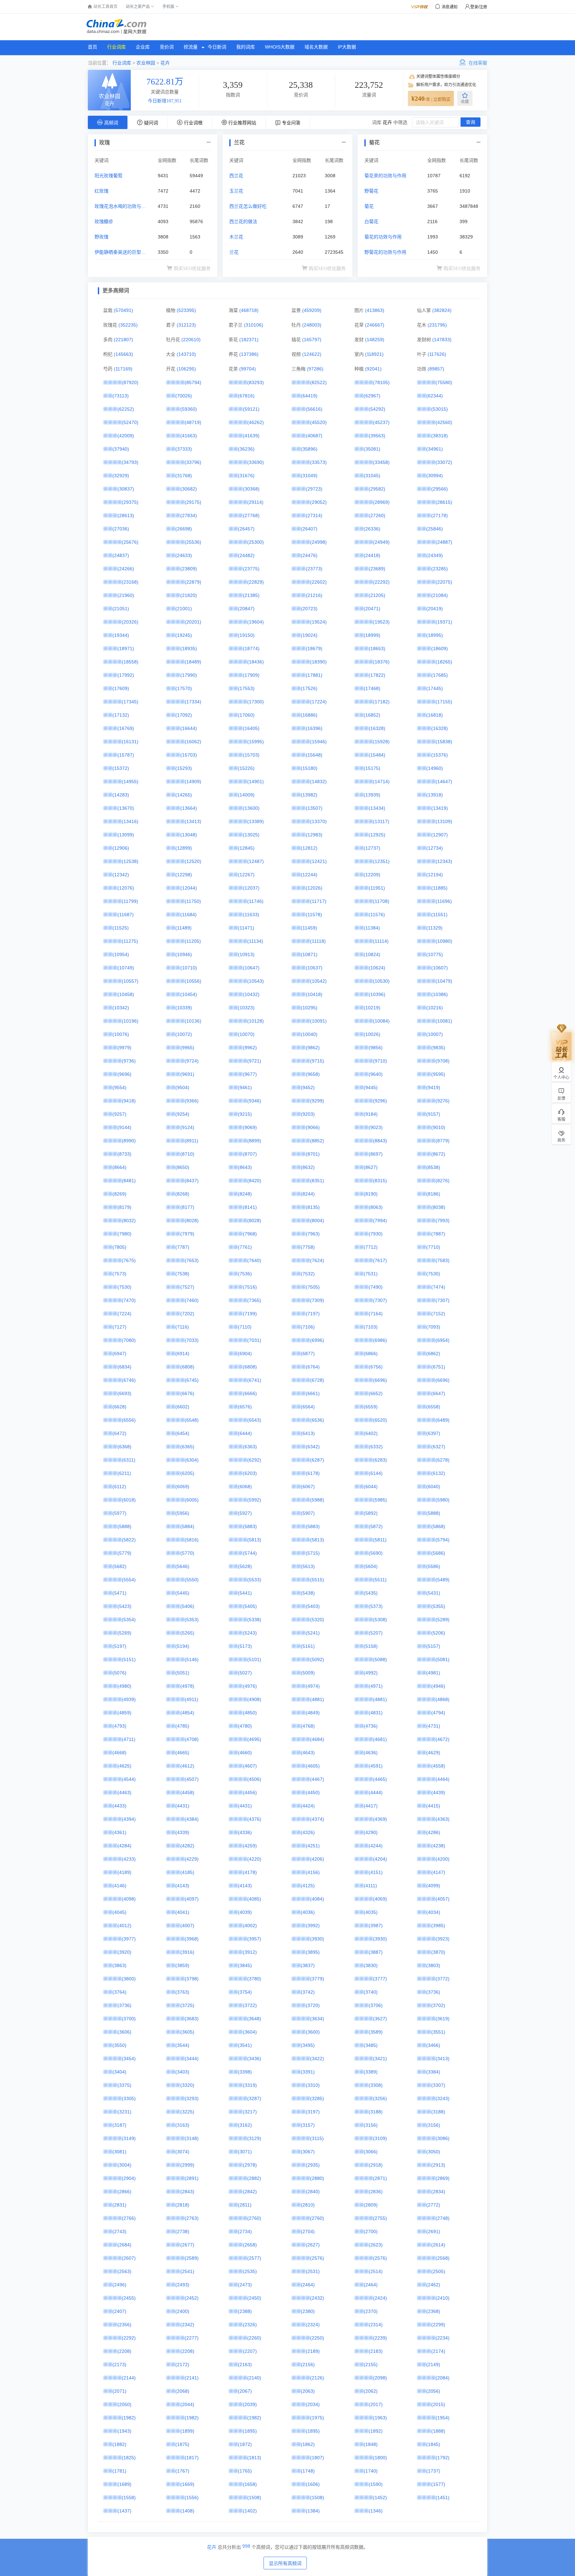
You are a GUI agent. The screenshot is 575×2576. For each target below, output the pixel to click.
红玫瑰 (101, 191)
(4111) (370, 1886)
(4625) (124, 1766)
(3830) (371, 1965)
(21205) (377, 595)
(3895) (313, 1952)
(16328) (377, 728)
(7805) (119, 1247)
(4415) (433, 1806)
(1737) (433, 2471)
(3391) (308, 2072)
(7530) (433, 1274)
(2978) (250, 2165)
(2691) (433, 2231)
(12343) (444, 861)
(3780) (254, 1979)
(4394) (129, 1819)
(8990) (129, 1141)
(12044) (189, 888)
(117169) (123, 369)
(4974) (313, 1686)
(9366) (192, 1101)
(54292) (377, 409)
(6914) (182, 1354)
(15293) (184, 768)
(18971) (126, 648)
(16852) (372, 715)
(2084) (443, 2378)
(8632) (308, 1167)
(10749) (126, 968)
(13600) (251, 808)
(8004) (317, 1220)
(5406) (187, 1606)
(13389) (256, 821)
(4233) (129, 1859)
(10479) (444, 981)
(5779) (124, 1553)
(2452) (192, 2298)
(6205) (187, 1473)
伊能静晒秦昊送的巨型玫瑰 (120, 253)
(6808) (187, 1367)
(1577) (438, 2484)
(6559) (371, 1407)
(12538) (130, 861)
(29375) (130, 502)
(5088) (380, 1659)
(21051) (121, 609)
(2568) (443, 2258)
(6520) (380, 1420)
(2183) (376, 2351)
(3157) (308, 2125)
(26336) (372, 529)
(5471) (119, 1593)
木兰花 (236, 237)
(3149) (129, 2138)
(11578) (314, 915)
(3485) (371, 2045)
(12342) (121, 875)
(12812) (309, 848)
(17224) (318, 702)
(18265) (444, 662)
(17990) (189, 675)
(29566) (440, 489)
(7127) (119, 1327)
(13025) (251, 835)
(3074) (182, 2152)
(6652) (376, 1393)
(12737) (372, 848)
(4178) (250, 1872)
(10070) (246, 1034)
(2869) (443, 2178)
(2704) (308, 2231)
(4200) (443, 1859)
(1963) (380, 2418)
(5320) (317, 1620)
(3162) (245, 2125)
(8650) (182, 1167)
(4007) (187, 1926)
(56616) (314, 409)
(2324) (313, 2325)
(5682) (119, 1566)
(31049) (309, 476)
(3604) (250, 2032)
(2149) (433, 2364)
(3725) (187, 2005)
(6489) (443, 1420)
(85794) (193, 382)
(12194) (435, 875)
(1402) (250, 2511)
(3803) (433, 1965)
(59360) (189, 409)
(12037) (251, 888)
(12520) (193, 861)
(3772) (443, 1979)
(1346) (376, 2511)
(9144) (124, 1127)
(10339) (184, 1008)
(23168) (130, 582)
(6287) (317, 1460)
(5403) (313, 1606)
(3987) (376, 1926)
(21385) (251, 595)
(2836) (376, 2192)
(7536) (245, 1274)
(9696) (124, 1074)
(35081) (372, 449)
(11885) (439, 888)
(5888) (433, 1513)
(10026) (372, 1034)
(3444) (192, 2059)
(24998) (318, 542)
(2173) (119, 2364)
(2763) (192, 2218)
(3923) (443, 1939)
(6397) (433, 1433)
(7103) (371, 1327)
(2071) (119, 2391)
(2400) (182, 2311)
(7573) (119, 1274)
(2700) (371, 2231)
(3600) (313, 2032)
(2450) (254, 2298)
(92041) (373, 369)
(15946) (318, 742)
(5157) (433, 1646)
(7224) (124, 1314)
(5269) (124, 1633)
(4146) (119, 1886)
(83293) (256, 382)
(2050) (124, 2404)
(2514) (376, 2271)
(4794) (438, 1713)
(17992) (126, 675)
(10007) (435, 1034)
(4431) (182, 1806)
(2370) (371, 2311)
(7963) (313, 1234)
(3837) (308, 1965)
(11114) (381, 941)
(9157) (433, 1114)
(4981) (433, 1673)
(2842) (250, 2192)
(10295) (309, 1008)
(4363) (443, 1819)
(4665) (182, 1753)
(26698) (184, 529)
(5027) (245, 1673)
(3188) (376, 2112)
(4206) (317, 1859)
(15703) (189, 755)
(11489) (184, 928)
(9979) (124, 1048)
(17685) (440, 675)
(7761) (245, 1247)
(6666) (250, 1393)
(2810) (308, 2205)
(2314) (376, 2325)
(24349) (435, 555)
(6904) (245, 1354)
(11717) (318, 901)
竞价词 (167, 47)
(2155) (371, 2364)
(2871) (380, 2178)
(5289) (443, 1620)
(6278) (443, 1460)
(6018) (129, 1500)
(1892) (376, 2431)
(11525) (121, 928)
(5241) (313, 1633)
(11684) (189, 915)
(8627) (371, 1167)
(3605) (187, 2032)
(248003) (312, 325)
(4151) (376, 1872)
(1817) (192, 2458)
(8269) (119, 1194)
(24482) (246, 555)
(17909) (251, 675)
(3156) (371, 2125)
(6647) (438, 1393)
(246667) (375, 325)
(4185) (187, 1872)
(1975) (317, 2418)
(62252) (126, 409)
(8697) (376, 1154)
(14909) (193, 782)
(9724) (192, 1061)
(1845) (433, 2444)
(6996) (317, 1340)
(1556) (192, 2498)
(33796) (193, 462)
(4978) (187, 1686)
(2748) (443, 2218)
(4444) (376, 1792)
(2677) (187, 2245)
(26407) (309, 529)
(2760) (254, 2218)
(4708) (192, 1739)
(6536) (317, 1420)
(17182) (381, 702)
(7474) (438, 1287)
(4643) (308, 1753)
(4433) (119, 1806)
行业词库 (116, 47)
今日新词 (217, 47)
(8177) (187, 1207)
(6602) (182, 1407)
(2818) (182, 2205)
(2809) (371, 2205)
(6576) (245, 1407)
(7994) (380, 1220)
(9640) (376, 1074)
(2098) (380, 2378)
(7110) (245, 1327)
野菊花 (371, 191)
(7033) (192, 1340)
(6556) (129, 1420)
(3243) (443, 2098)
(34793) (130, 462)
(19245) (184, 635)
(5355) (438, 1606)
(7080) (129, 1340)
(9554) (119, 1087)
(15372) (121, 768)
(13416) (130, 821)
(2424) (380, 2298)
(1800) (380, 2458)
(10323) (246, 1008)
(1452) (380, 2498)
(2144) (129, 2378)
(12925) (377, 835)
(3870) (438, 1952)
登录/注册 (479, 7)
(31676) (246, 476)
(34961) (435, 449)
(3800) (129, 1979)
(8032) (129, 1220)
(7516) (250, 1287)
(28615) (444, 502)
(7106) (308, 1327)
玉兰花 (236, 191)
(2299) (438, 2325)
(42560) (444, 422)
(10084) (381, 1021)
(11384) (372, 928)
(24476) (309, 555)
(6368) (124, 1447)
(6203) (250, 1473)
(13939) (372, 795)
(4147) (438, 1872)
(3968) (192, 1939)
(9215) (245, 1114)
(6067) (308, 1487)
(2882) (254, 2178)
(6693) (124, 1393)
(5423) (124, 1606)
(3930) (317, 1939)
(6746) (129, 1380)
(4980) (124, 1686)
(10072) (184, 1034)
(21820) (189, 595)
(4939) (129, 1699)
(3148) (192, 2138)
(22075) (444, 582)
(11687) (126, 915)
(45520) (318, 422)
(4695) (254, 1739)
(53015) (440, 409)
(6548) (192, 1420)
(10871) (309, 954)
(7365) (254, 1300)
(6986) (380, 1340)
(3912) (250, 1952)
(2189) (313, 2351)
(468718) (249, 310)
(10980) (444, 941)
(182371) (249, 340)
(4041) (182, 1912)
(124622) (312, 354)
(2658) (250, 2245)
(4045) (119, 1912)
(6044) (371, 1487)
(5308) (380, 1620)
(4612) (187, 1766)
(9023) (376, 1127)
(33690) (256, 462)
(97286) (315, 369)
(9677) (250, 1074)
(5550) (192, 1580)
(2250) (317, 2338)
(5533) (254, 1580)
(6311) (129, 1460)
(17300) (256, 702)
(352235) (128, 325)
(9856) (376, 1048)
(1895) (250, 2431)
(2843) (187, 2192)
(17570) (184, 688)
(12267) (246, 875)
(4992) (371, 1673)
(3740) (371, 1992)
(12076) (126, 888)
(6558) (433, 1407)
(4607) (250, 1766)
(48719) (193, 422)
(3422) (317, 2059)
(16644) (189, 728)
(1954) (443, 2418)
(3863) (119, 1965)
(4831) (376, 1713)
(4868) (443, 1699)
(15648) (314, 755)
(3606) (124, 2032)
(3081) (119, 2152)
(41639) (251, 436)
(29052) (318, 502)
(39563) (377, 436)
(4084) (317, 1899)
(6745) (192, 1380)
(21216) (314, 595)
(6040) (433, 1487)
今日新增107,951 (165, 101)
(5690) (376, 1553)
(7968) (250, 1234)
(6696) (380, 1380)
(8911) (192, 1141)
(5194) (182, 1646)
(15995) (256, 742)
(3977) (129, 1939)
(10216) (435, 1008)
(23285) (440, 569)
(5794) (443, 1540)
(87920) (130, 382)
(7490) (376, 1287)
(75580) (444, 382)
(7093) (433, 1327)
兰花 (234, 252)
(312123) (186, 325)
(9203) (308, 1114)
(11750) (193, 901)
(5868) (438, 1526)
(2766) (129, 2218)
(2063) (308, 2391)
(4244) (376, 1846)
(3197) (313, 2112)
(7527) (187, 1287)
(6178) (313, 1473)
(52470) (130, 422)
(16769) (126, 728)
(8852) (317, 1141)
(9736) (129, 1061)
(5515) (317, 1580)
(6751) (438, 1367)
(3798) (192, 1979)
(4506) (254, 1779)
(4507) (192, 1779)
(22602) (318, 582)
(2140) (254, 2378)
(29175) (193, 502)
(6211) (124, 1473)
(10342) (121, 1008)
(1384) (313, 2511)
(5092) (317, 1659)
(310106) (254, 325)
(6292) (254, 1460)
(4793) (119, 1726)
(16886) (309, 715)
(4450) (313, 1792)
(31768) (184, 476)
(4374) (317, 1819)
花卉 (165, 63)
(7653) (192, 1260)
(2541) (187, 2271)
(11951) (377, 888)
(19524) (318, 622)
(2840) (313, 2192)
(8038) (438, 1207)
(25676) (130, 542)
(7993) (443, 1220)
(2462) (433, 2285)
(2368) (433, 2311)
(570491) (123, 310)
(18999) (372, 635)
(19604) (256, 622)
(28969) (381, 502)
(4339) (182, 1832)
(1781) (119, 2471)
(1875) (182, 2444)
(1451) (443, 2498)
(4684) (317, 1739)
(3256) (380, 2098)
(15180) (309, 768)
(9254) (182, 1114)
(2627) (313, 2245)
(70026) (184, 396)
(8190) (371, 1194)
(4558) (438, 1766)
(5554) (129, 1580)
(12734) (435, 848)
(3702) (438, 2005)
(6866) (371, 1354)
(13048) (189, 835)
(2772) (433, 2205)
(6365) (187, 1447)
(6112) (119, 1487)
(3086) (443, 2138)
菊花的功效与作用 (383, 237)
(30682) (189, 489)
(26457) (246, 529)
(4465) (380, 1779)
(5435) (371, 1593)
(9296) (380, 1101)
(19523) (381, 622)
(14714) (381, 782)
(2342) (187, 2325)
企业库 (143, 47)
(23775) (251, 569)
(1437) (124, 2511)
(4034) (433, 1912)
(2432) (317, 2298)
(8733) (124, 1154)
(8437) (192, 1181)
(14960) (435, 768)
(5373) (376, 1606)
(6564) (308, 1407)
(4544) (129, 1779)
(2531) (313, 2271)
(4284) (124, 1846)
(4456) (250, 1792)
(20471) (372, 609)
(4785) (182, 1726)
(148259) (375, 340)
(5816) (192, 1540)
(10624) (377, 968)
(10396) (377, 994)
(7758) (308, 1247)
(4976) (250, 1686)
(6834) (124, 1367)
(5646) (182, 1566)
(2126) (317, 2378)
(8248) (245, 1194)
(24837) (121, 555)
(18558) (130, 662)
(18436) (256, 662)
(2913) (438, 2165)
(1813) (254, 2458)
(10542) (318, 981)
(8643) (245, 1167)
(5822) (129, 1540)
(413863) (375, 310)
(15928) (381, 742)
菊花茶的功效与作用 (385, 176)
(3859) (182, 1965)
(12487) (256, 861)
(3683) (192, 2019)
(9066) (313, 1127)
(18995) (435, 635)
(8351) (317, 1181)
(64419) (309, 396)
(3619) (443, 2019)
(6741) (254, 1380)
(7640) (254, 1260)
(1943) (124, 2431)
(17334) (193, 702)
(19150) (246, 635)
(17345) (130, 702)
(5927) (245, 1513)
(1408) (187, 2511)
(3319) (250, 2085)
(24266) (126, 569)
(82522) (318, 382)
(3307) (438, 2085)
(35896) (309, 449)
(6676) (187, 1393)
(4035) (371, 1912)
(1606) (313, 2484)
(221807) (123, 340)
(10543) (256, 981)
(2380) (308, 2311)
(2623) (376, 2245)
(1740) (371, 2471)
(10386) (440, 994)
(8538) (433, 1167)
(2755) (380, 2218)
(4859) (124, 1713)
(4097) (192, 1899)
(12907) (440, 835)
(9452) (308, 1087)
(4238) (438, 1846)
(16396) (314, 728)
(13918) (435, 795)
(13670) (126, 808)
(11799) (130, 901)
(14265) (184, 795)
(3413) (443, 2059)
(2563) (124, 2271)
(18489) (193, 662)
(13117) (381, 821)
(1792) (443, 2458)
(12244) (309, 875)
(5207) (376, 1633)
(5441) (245, 1593)
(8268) (182, 1194)
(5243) (250, 1633)
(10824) (372, 954)
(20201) (193, 622)
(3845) (245, 1965)
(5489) (443, 1580)
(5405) (250, 1606)
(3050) (433, 2152)
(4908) (254, 1699)
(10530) (381, 981)
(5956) (182, 1513)
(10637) (314, 968)
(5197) (119, 1646)
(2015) (438, 2404)
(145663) (123, 354)
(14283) (121, 795)
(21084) (440, 595)
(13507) (314, 808)
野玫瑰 (101, 237)
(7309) (317, 1300)
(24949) (381, 542)
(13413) (193, 821)
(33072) (444, 462)
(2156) (308, 2364)
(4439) (438, 1792)
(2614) (438, 2245)
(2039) (250, 2404)
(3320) (187, 2085)
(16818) (435, 715)
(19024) (309, 635)
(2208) (124, 2351)
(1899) (187, 2431)
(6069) (182, 1487)
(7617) (380, 1260)
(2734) (245, 2231)
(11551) (439, 915)
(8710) (187, 1154)
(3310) (313, 2085)
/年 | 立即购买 (431, 98)
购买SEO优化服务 (192, 269)
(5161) (308, 1646)
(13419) (440, 808)
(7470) (129, 1300)
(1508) (254, 2498)
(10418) (314, 994)
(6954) (443, 1340)
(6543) (254, 1420)
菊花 (369, 206)
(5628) (245, 1566)
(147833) (442, 340)
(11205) (193, 941)
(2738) (182, 2231)
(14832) (318, 782)
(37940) (121, 449)
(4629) (433, 1753)
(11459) (309, 928)
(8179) (124, 1207)
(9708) (443, 1061)
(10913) (246, 954)
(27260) (377, 515)
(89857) (436, 369)
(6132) (438, 1473)
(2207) (250, 2351)
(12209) (372, 875)
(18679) (314, 648)
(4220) (254, 1859)
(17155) (444, 702)
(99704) (248, 369)
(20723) (309, 609)
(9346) (254, 1101)
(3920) (124, 1952)
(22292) (381, 582)
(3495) (308, 2045)
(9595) (438, 1074)
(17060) (246, 715)
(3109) (380, 2138)
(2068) (182, 2391)
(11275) (130, 941)
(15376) (440, 755)
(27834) (189, 515)
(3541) (245, 2045)
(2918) (376, 2165)
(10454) (189, 994)
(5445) (182, 1593)
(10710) (189, 968)
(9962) (250, 1048)
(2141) (192, 2378)
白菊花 (371, 221)
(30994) (435, 476)
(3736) (433, 1992)
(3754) (245, 1992)
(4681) (380, 1739)
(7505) (313, 1287)
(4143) (182, 1886)
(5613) (308, 1566)
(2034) (313, 2404)
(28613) (126, 515)
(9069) (250, 1127)
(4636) (371, 1753)
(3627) (380, 2019)
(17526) (309, 688)
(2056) (433, 2391)
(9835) (438, 1048)
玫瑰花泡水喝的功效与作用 (120, 207)
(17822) (377, 675)
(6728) (317, 1380)
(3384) (433, 2072)
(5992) (254, 1500)
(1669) (187, 2484)
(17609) (121, 688)
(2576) (317, 2258)
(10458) (126, 994)
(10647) (251, 968)
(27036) (121, 529)
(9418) (129, 1101)
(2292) (129, 2338)
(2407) (119, 2311)
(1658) (250, 2484)
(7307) (380, 1300)
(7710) (433, 1247)
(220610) (191, 340)
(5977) (119, 1513)
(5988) (317, 1500)
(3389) (371, 2072)
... (209, 141)
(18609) (440, 648)
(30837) (126, 489)
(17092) (184, 715)
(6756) (376, 1367)
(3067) (308, 2152)
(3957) (254, 1939)
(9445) (371, 1087)
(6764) (313, 1367)
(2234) (443, 2338)
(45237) (381, 422)
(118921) (374, 354)
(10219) (372, 1008)
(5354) (129, 1620)
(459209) (312, 310)
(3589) (376, 2032)
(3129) (254, 2138)
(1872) (245, 2444)
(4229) (192, 1859)
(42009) (126, 436)
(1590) (376, 2484)
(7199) (250, 1314)
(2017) (376, 2404)
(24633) (184, 555)
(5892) (371, 1513)
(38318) (440, 436)
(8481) (129, 1181)
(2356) (124, 2325)
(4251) (313, 1846)
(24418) (372, 555)
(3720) (313, 2005)
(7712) (371, 1247)
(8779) (443, 1141)
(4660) (245, 1753)
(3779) (317, 1979)
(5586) (433, 1566)
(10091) (318, 1021)
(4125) (308, 1886)
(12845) (246, 848)
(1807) (317, 2458)
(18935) (189, 648)
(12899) (184, 848)
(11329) (434, 928)
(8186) (433, 1194)
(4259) (250, 1846)
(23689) (377, 569)
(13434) (377, 808)
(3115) (317, 2138)
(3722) (250, 2005)
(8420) (254, 1181)
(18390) (318, 662)
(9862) (313, 1048)
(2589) (192, 2258)
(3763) (182, 1992)
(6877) (308, 1354)
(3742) (308, 1992)
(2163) (245, 2364)
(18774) (251, 648)
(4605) (313, 1766)
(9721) (254, 1061)
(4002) (250, 1926)
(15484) (377, 755)
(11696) (444, 901)
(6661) (313, 1393)
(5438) (308, 1593)
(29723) (314, 489)
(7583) (443, 1260)
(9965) (187, 1048)
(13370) (318, 821)
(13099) (126, 835)
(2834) (438, 2192)
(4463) (124, 1792)
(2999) (187, 2165)
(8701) (313, 1154)
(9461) (245, 1087)
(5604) (371, 1566)
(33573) (318, 462)
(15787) (126, 755)
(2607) (129, 2258)
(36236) (246, 449)
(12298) (184, 875)
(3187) (119, 2125)
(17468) (372, 688)
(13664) (189, 808)
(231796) (437, 325)
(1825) (129, 2458)
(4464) (443, 1779)
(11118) (318, 941)
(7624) (317, 1260)
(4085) (254, 1899)
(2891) (192, 2178)
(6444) (245, 1433)
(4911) (192, 1699)
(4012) (124, 1926)
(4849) (313, 1713)
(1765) (245, 2471)
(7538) (182, 1274)
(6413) (308, 1433)
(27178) (440, 515)
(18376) (381, 662)
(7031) (254, 1340)
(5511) (380, 1580)
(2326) (250, 2325)
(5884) (187, 1526)
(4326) (308, 1832)
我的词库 (246, 47)
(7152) (438, 1314)
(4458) (187, 1792)
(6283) (380, 1460)
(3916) (187, 1952)
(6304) (192, 1460)
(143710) (186, 354)
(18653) (377, 648)
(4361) (119, 1832)
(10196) (130, 1021)
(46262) (256, 422)
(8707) (250, 1154)
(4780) (245, 1726)
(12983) (314, 835)
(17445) (435, 688)
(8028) (192, 1220)
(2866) (124, 2192)
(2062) (371, 2391)
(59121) (251, 409)
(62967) (372, 396)
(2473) (245, 2285)
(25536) (193, 542)
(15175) (372, 768)
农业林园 (146, 63)
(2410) (443, 2298)
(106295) (186, 369)
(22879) (193, 582)
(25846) (435, 529)
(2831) (119, 2205)
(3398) (245, 2072)
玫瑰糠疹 (104, 221)
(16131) (130, 742)
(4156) (313, 1872)
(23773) (314, 569)
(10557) (130, 981)
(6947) (119, 1354)
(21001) (184, 609)
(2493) (182, 2285)
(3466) (433, 2045)
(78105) (381, 382)
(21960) (126, 595)
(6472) (119, 1433)
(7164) (376, 1314)
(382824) (442, 310)
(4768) (308, 1726)
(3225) (187, 2112)
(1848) (371, 2444)
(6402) (371, 1433)
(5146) (192, 1659)
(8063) (376, 1207)
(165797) (312, 340)
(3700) (129, 2019)
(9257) (119, 1114)
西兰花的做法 (243, 221)
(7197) (313, 1314)
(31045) (372, 476)
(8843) (380, 1141)
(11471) (246, 928)
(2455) (129, 2298)
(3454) (129, 2059)
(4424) (308, 1806)
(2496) (119, 2285)
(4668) (119, 1753)
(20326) (130, 622)
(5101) (254, 1659)
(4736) (371, 1726)
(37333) (184, 449)
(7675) (129, 1260)
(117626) (437, 354)
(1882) (119, 2444)
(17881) (314, 675)
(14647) (444, 782)
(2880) (317, 2178)
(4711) (129, 1739)
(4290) (371, 1832)
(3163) (182, 2125)
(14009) (246, 795)
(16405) (251, 728)
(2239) (380, 2338)
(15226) (246, 768)
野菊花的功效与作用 (385, 252)
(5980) (443, 1500)
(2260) (254, 2338)
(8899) (254, 1141)
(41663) (189, 436)
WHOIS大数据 (280, 47)
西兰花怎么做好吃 (248, 206)
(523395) (186, 310)
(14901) (256, 782)
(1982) (129, 2418)
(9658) (313, 1074)
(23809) (189, 569)
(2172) (182, 2364)
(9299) (317, 1101)
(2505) (438, 2271)
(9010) (438, 1127)
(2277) (192, 2338)
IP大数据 (347, 47)
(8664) (119, 1167)
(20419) (435, 609)
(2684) (124, 2245)
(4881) (317, 1699)
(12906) (121, 848)
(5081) (443, 1659)
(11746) (255, 901)
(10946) (184, 954)
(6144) (376, 1473)
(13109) (444, 821)
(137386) (249, 354)
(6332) (376, 1447)
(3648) (254, 2019)
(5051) (182, 1673)
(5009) (308, 1673)
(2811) (245, 2205)
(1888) (438, 2431)
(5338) (254, 1620)
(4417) (371, 1806)
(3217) (250, 2112)
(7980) (124, 1234)
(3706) (376, 2005)
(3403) (182, 2072)
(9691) (187, 1074)
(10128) (256, 1021)
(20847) (246, 609)
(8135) (313, 1207)
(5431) (433, 1593)
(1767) (182, 2471)
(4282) (187, 1846)
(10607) (440, 968)
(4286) (433, 1832)
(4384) (192, 1819)
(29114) (255, 502)
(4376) (254, 1819)
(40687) (314, 436)
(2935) (313, 2165)
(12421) (318, 861)
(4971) (376, 1686)
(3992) (313, 1926)
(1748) (308, 2471)
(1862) (308, 2444)
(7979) (187, 1234)
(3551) (438, 2032)
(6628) (119, 1407)
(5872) (376, 1526)
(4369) (380, 1819)
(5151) (129, 1659)
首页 (93, 47)
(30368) (251, 489)
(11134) (255, 941)
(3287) (254, 2098)
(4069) (380, 1899)
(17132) (121, 715)
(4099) (433, 1886)
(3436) (254, 2059)
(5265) (187, 1633)
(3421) (380, 2059)
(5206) (438, 1633)
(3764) (119, 1992)
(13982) (309, 795)
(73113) (121, 396)
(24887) (444, 542)
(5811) (380, 1540)
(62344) (435, 396)
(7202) (187, 1314)
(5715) (313, 1553)
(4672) (443, 1739)
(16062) (193, 742)
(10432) (251, 994)
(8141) (250, 1207)
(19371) (444, 622)
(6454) (182, 1433)
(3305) (129, 2098)
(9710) (380, 1061)
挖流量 (191, 47)
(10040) (309, 1034)
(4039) (245, 1912)
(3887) (376, 1952)
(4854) (187, 1713)
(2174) (438, 2351)
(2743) (119, 2231)
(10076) (121, 1034)
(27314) (314, 515)
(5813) (254, 1540)
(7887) (438, 1234)
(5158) (371, 1646)
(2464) (308, 2285)
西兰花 (236, 176)
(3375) (124, 2085)
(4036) (308, 1912)
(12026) (314, 888)
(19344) (121, 635)
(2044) (187, 2404)
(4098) (129, 1899)
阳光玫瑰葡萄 (108, 176)
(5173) (245, 1646)
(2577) (254, 2258)
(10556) (193, 981)
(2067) (245, 2391)
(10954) (121, 954)
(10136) (193, 1021)
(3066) (371, 2152)
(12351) (381, 861)
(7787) (182, 1247)
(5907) (308, 1513)
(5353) (192, 1620)
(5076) (119, 1673)
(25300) (256, 542)
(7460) (192, 1300)
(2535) (250, 2271)
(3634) (317, 2019)
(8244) (308, 1194)
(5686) (438, 1553)
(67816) (246, 396)
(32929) (121, 476)
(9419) (433, 1087)
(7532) (308, 1274)
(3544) (182, 2045)
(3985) (438, 1926)
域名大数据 (316, 47)
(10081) (444, 1021)
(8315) (380, 1181)
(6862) (433, 1354)
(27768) (251, 515)
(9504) (182, 1087)
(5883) (250, 1526)
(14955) (130, 782)
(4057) (443, 1899)
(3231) (124, 2112)
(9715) (317, 1061)
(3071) (245, 2152)
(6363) (250, 1447)
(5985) (380, 1500)
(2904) (129, 2178)
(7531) (371, 1274)
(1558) (129, 2498)
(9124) (187, 1127)
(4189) (124, 1872)
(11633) (251, 915)
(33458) (381, 462)
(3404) (119, 2072)
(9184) (371, 1114)
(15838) (444, 742)
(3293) (192, 2098)
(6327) (438, 1447)
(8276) (443, 1181)
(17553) (246, 688)
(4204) (380, 1859)
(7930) (376, 1234)
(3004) (124, 2165)
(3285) (317, 2098)
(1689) (124, 2484)
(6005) (192, 1500)
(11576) (377, 915)
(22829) (256, 582)
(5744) (250, 1553)
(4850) (250, 1713)
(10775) (435, 954)
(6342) (313, 1447)
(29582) (377, 489)
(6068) (245, 1487)
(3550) (119, 2045)
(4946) (438, 1686)
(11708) (381, 901)
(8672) (438, 1154)
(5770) (187, 1553)
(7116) (182, 1327)
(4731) (433, 1726)
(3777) (380, 1979)
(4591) (376, 1766)
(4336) (245, 1832)
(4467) (317, 1779)
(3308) (376, 2085)
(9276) (443, 1101)
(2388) (245, 2311)
